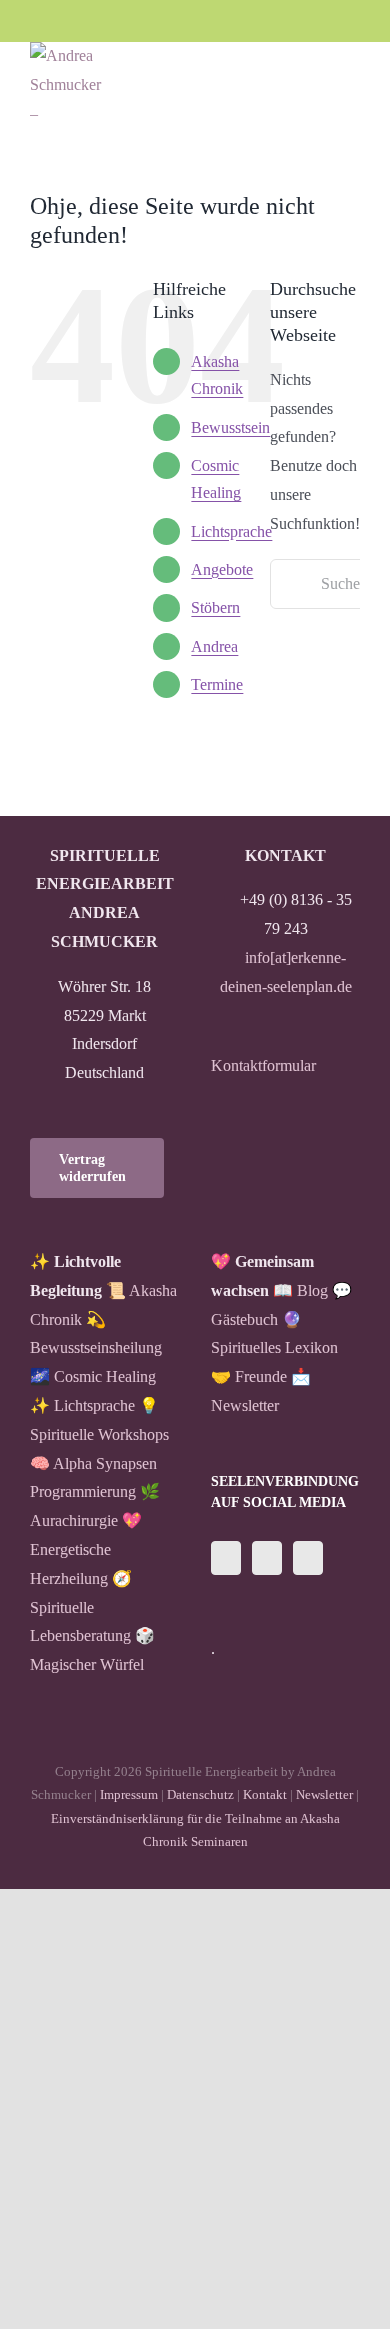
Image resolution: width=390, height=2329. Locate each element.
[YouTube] (308, 1558)
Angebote (222, 569)
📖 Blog (300, 1290)
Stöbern (215, 607)
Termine (217, 684)
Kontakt (265, 1794)
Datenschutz (200, 1794)
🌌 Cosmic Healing (93, 1376)
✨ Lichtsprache (82, 1405)
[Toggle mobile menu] (352, 78)
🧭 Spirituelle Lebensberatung (81, 1607)
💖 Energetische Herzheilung (86, 1549)
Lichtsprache (231, 531)
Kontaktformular (263, 1065)
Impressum (129, 1794)
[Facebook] (226, 1558)
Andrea (214, 646)
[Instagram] (267, 1558)
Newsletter (324, 1794)
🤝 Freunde (249, 1376)
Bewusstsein (230, 427)
